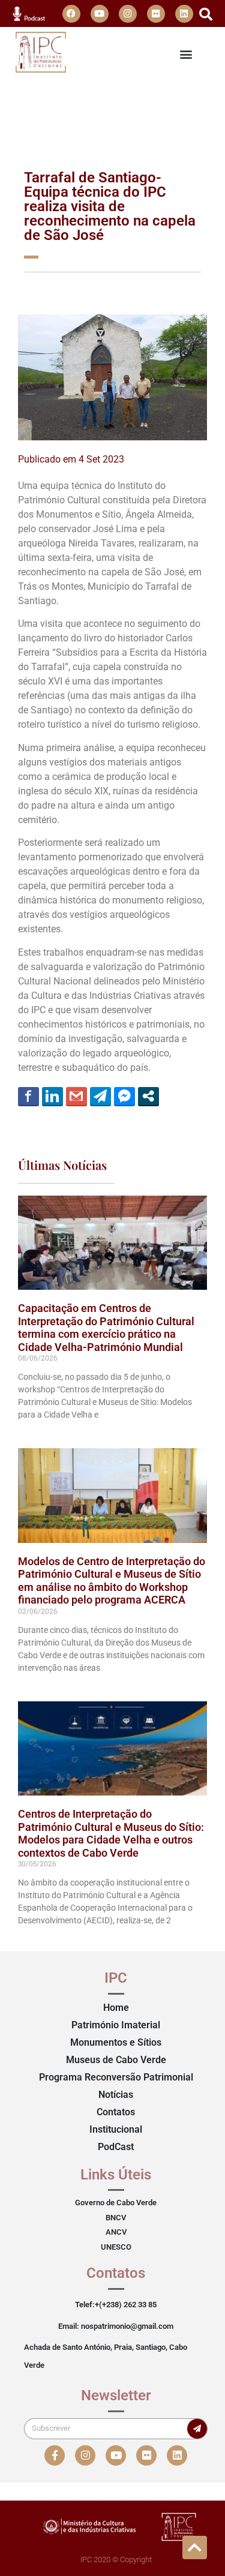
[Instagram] (128, 14)
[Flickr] (156, 14)
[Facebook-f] (55, 2455)
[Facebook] (71, 14)
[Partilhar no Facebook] (28, 1096)
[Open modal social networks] (148, 1096)
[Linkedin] (184, 14)
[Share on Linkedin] (52, 1096)
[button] (206, 14)
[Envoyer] (197, 2429)
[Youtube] (100, 14)
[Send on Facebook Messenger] (124, 1096)
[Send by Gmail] (76, 1096)
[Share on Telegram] (100, 1096)
